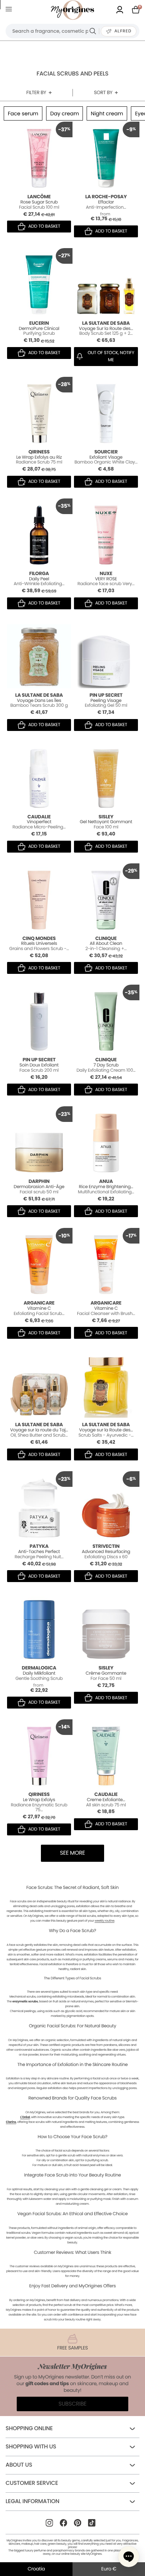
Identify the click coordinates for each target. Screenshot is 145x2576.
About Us (19, 2465)
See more (72, 1853)
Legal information (32, 2501)
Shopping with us (31, 2447)
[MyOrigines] (72, 10)
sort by (103, 92)
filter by (36, 92)
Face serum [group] (23, 113)
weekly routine (104, 1921)
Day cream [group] (65, 113)
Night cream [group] (107, 113)
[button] (129, 2557)
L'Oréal (25, 2117)
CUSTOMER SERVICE (32, 2483)
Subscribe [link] (72, 2404)
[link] (120, 10)
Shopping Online (29, 2429)
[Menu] (10, 10)
